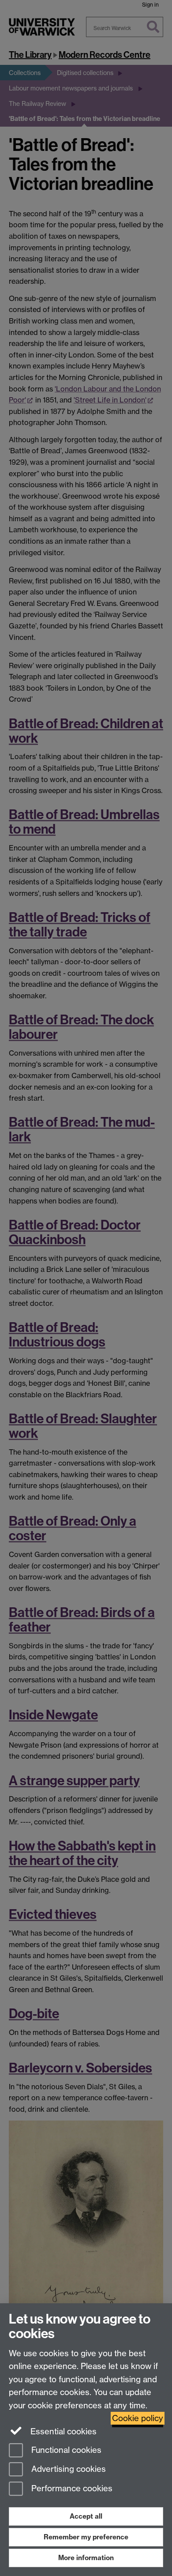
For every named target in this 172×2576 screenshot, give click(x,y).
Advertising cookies (67, 2469)
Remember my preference (86, 2537)
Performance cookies (71, 2489)
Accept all (86, 2516)
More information (86, 2558)
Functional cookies (65, 2450)
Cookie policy (138, 2418)
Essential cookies (62, 2431)
